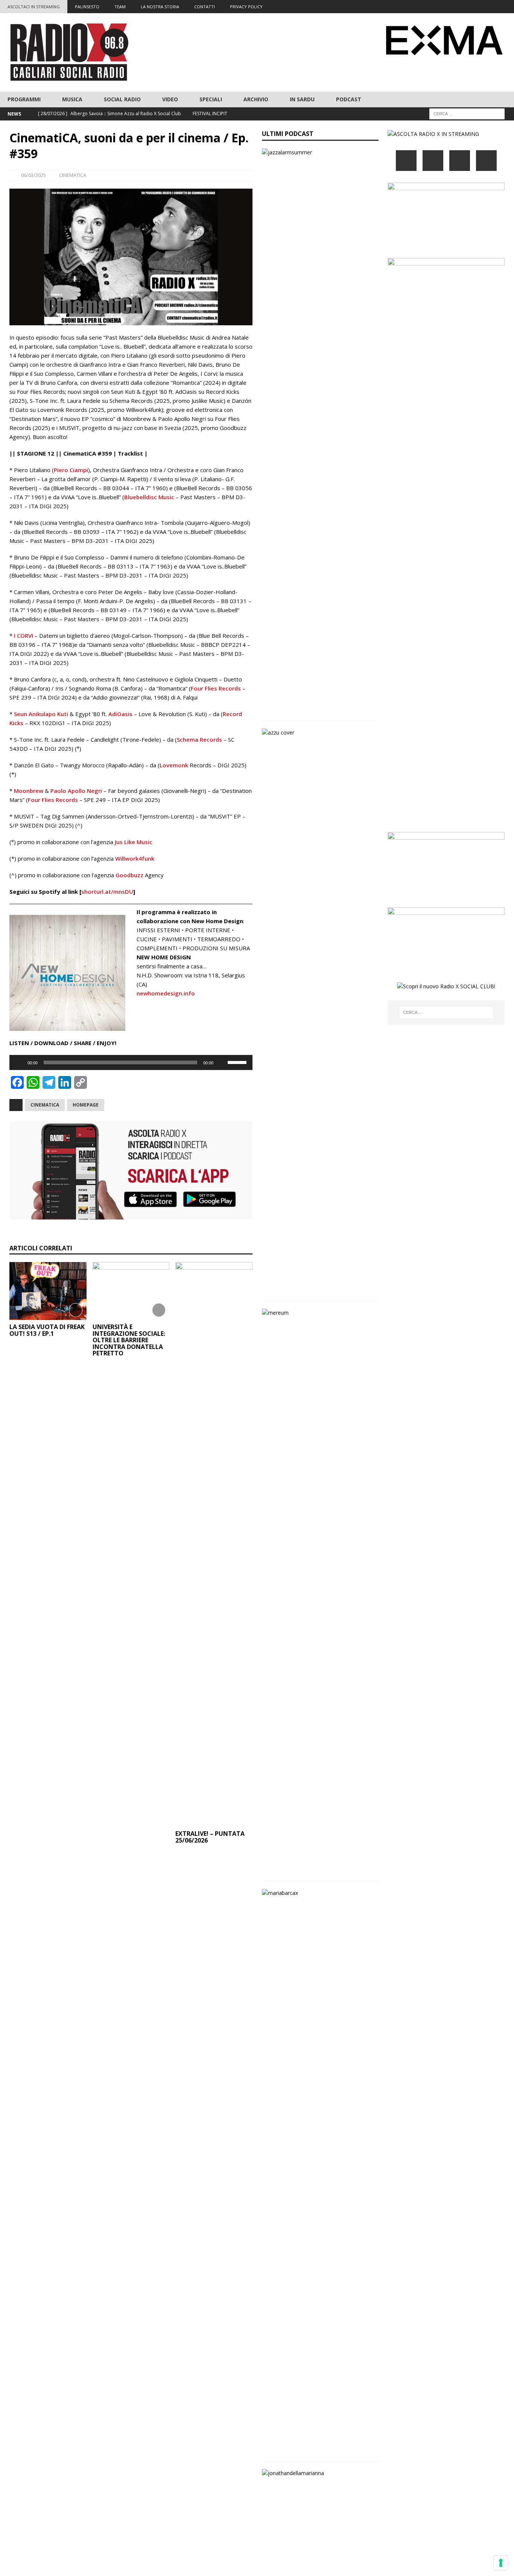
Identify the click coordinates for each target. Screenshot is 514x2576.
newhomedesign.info (166, 993)
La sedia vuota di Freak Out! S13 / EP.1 (47, 1330)
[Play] (19, 1062)
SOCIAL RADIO (122, 99)
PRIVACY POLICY (246, 7)
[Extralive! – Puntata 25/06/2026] (214, 1544)
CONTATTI (205, 7)
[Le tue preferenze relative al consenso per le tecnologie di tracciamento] (501, 2563)
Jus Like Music (134, 842)
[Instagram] (478, 7)
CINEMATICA (73, 175)
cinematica (45, 1105)
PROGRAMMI (24, 99)
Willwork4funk (135, 858)
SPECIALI (211, 99)
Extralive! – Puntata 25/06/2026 (210, 1837)
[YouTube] (486, 161)
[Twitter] (463, 7)
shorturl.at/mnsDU (107, 892)
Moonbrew (29, 791)
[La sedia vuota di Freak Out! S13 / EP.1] (48, 1291)
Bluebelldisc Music (149, 497)
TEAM (120, 7)
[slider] (238, 1062)
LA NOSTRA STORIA (160, 7)
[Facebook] (449, 7)
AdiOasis (120, 714)
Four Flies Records (216, 688)
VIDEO (170, 99)
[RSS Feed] (507, 7)
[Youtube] (493, 7)
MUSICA (72, 99)
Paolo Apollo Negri (76, 791)
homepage (86, 1105)
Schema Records (199, 739)
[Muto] (222, 1062)
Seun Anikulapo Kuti (41, 714)
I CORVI (24, 636)
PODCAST (349, 99)
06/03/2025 (33, 175)
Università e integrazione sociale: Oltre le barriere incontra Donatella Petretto (129, 1340)
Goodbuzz (129, 875)
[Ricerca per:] (467, 114)
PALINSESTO (87, 7)
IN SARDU (302, 99)
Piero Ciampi (71, 470)
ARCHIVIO (256, 99)
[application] (131, 1062)
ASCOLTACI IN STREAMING (34, 7)
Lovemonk (174, 765)
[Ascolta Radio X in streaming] (433, 134)
